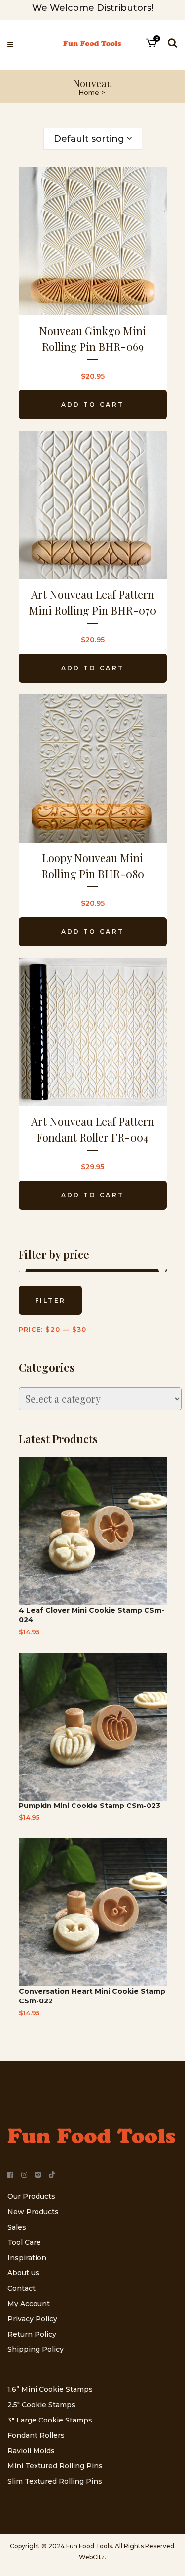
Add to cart (92, 404)
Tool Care (24, 2242)
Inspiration (27, 2258)
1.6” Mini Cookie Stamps (50, 2389)
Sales (17, 2227)
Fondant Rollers (36, 2435)
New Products (33, 2212)
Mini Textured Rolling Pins (55, 2466)
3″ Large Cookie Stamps (50, 2420)
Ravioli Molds (31, 2451)
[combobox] (93, 139)
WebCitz (92, 2557)
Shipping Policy (36, 2349)
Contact (21, 2288)
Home (89, 92)
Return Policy (32, 2334)
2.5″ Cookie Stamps (41, 2405)
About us (23, 2273)
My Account (29, 2304)
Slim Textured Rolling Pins (55, 2481)
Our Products (31, 2196)
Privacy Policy (32, 2319)
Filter (51, 1300)
